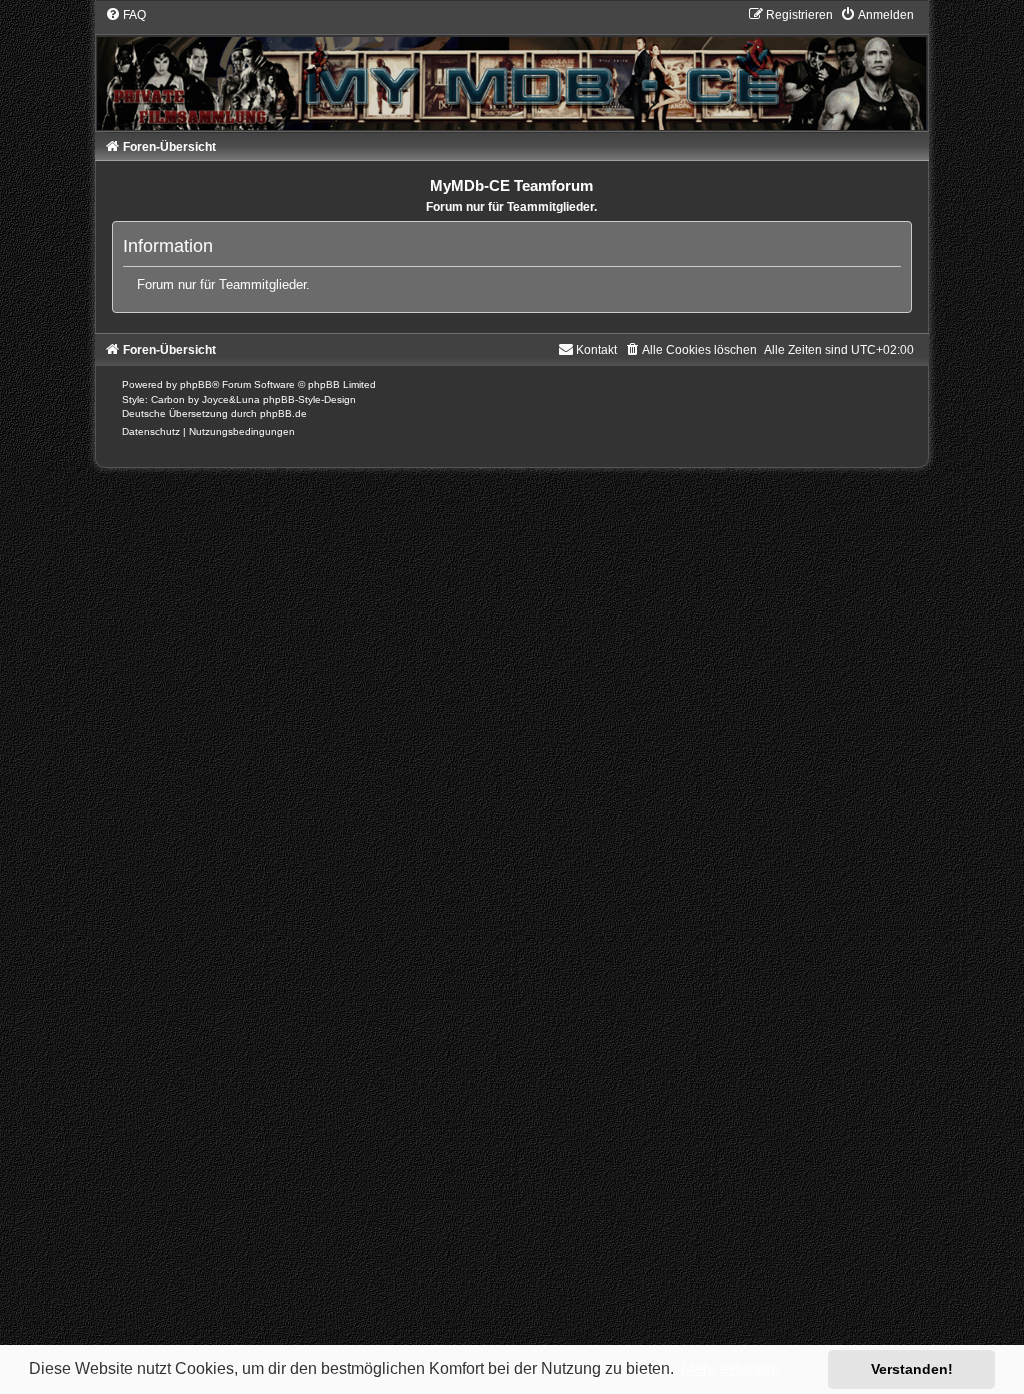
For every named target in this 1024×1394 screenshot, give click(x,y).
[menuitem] (125, 15)
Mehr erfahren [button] (730, 1368)
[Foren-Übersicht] (512, 68)
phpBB (196, 384)
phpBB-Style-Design (309, 399)
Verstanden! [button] (912, 1369)
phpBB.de (283, 413)
